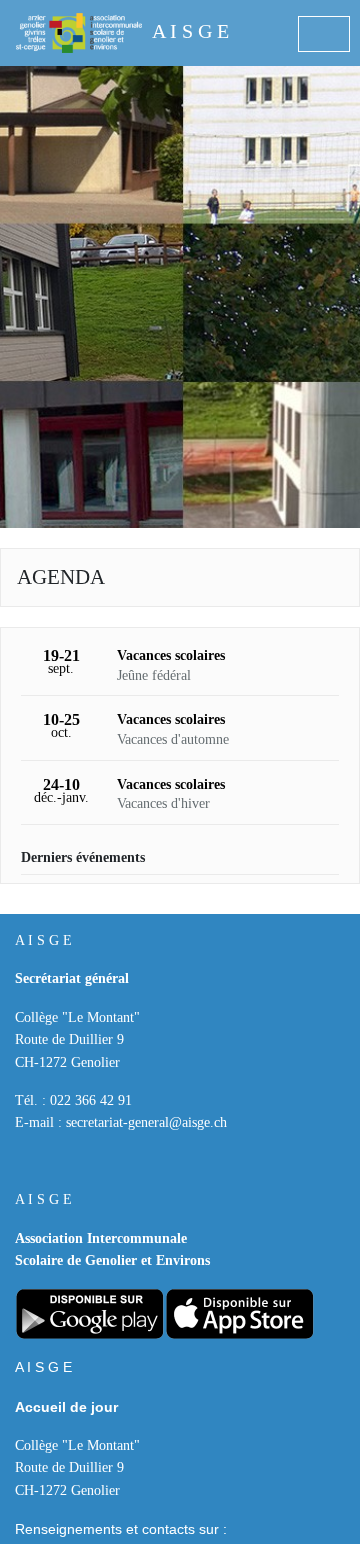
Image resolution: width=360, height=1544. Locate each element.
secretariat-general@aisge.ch (146, 1122)
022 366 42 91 (91, 1100)
